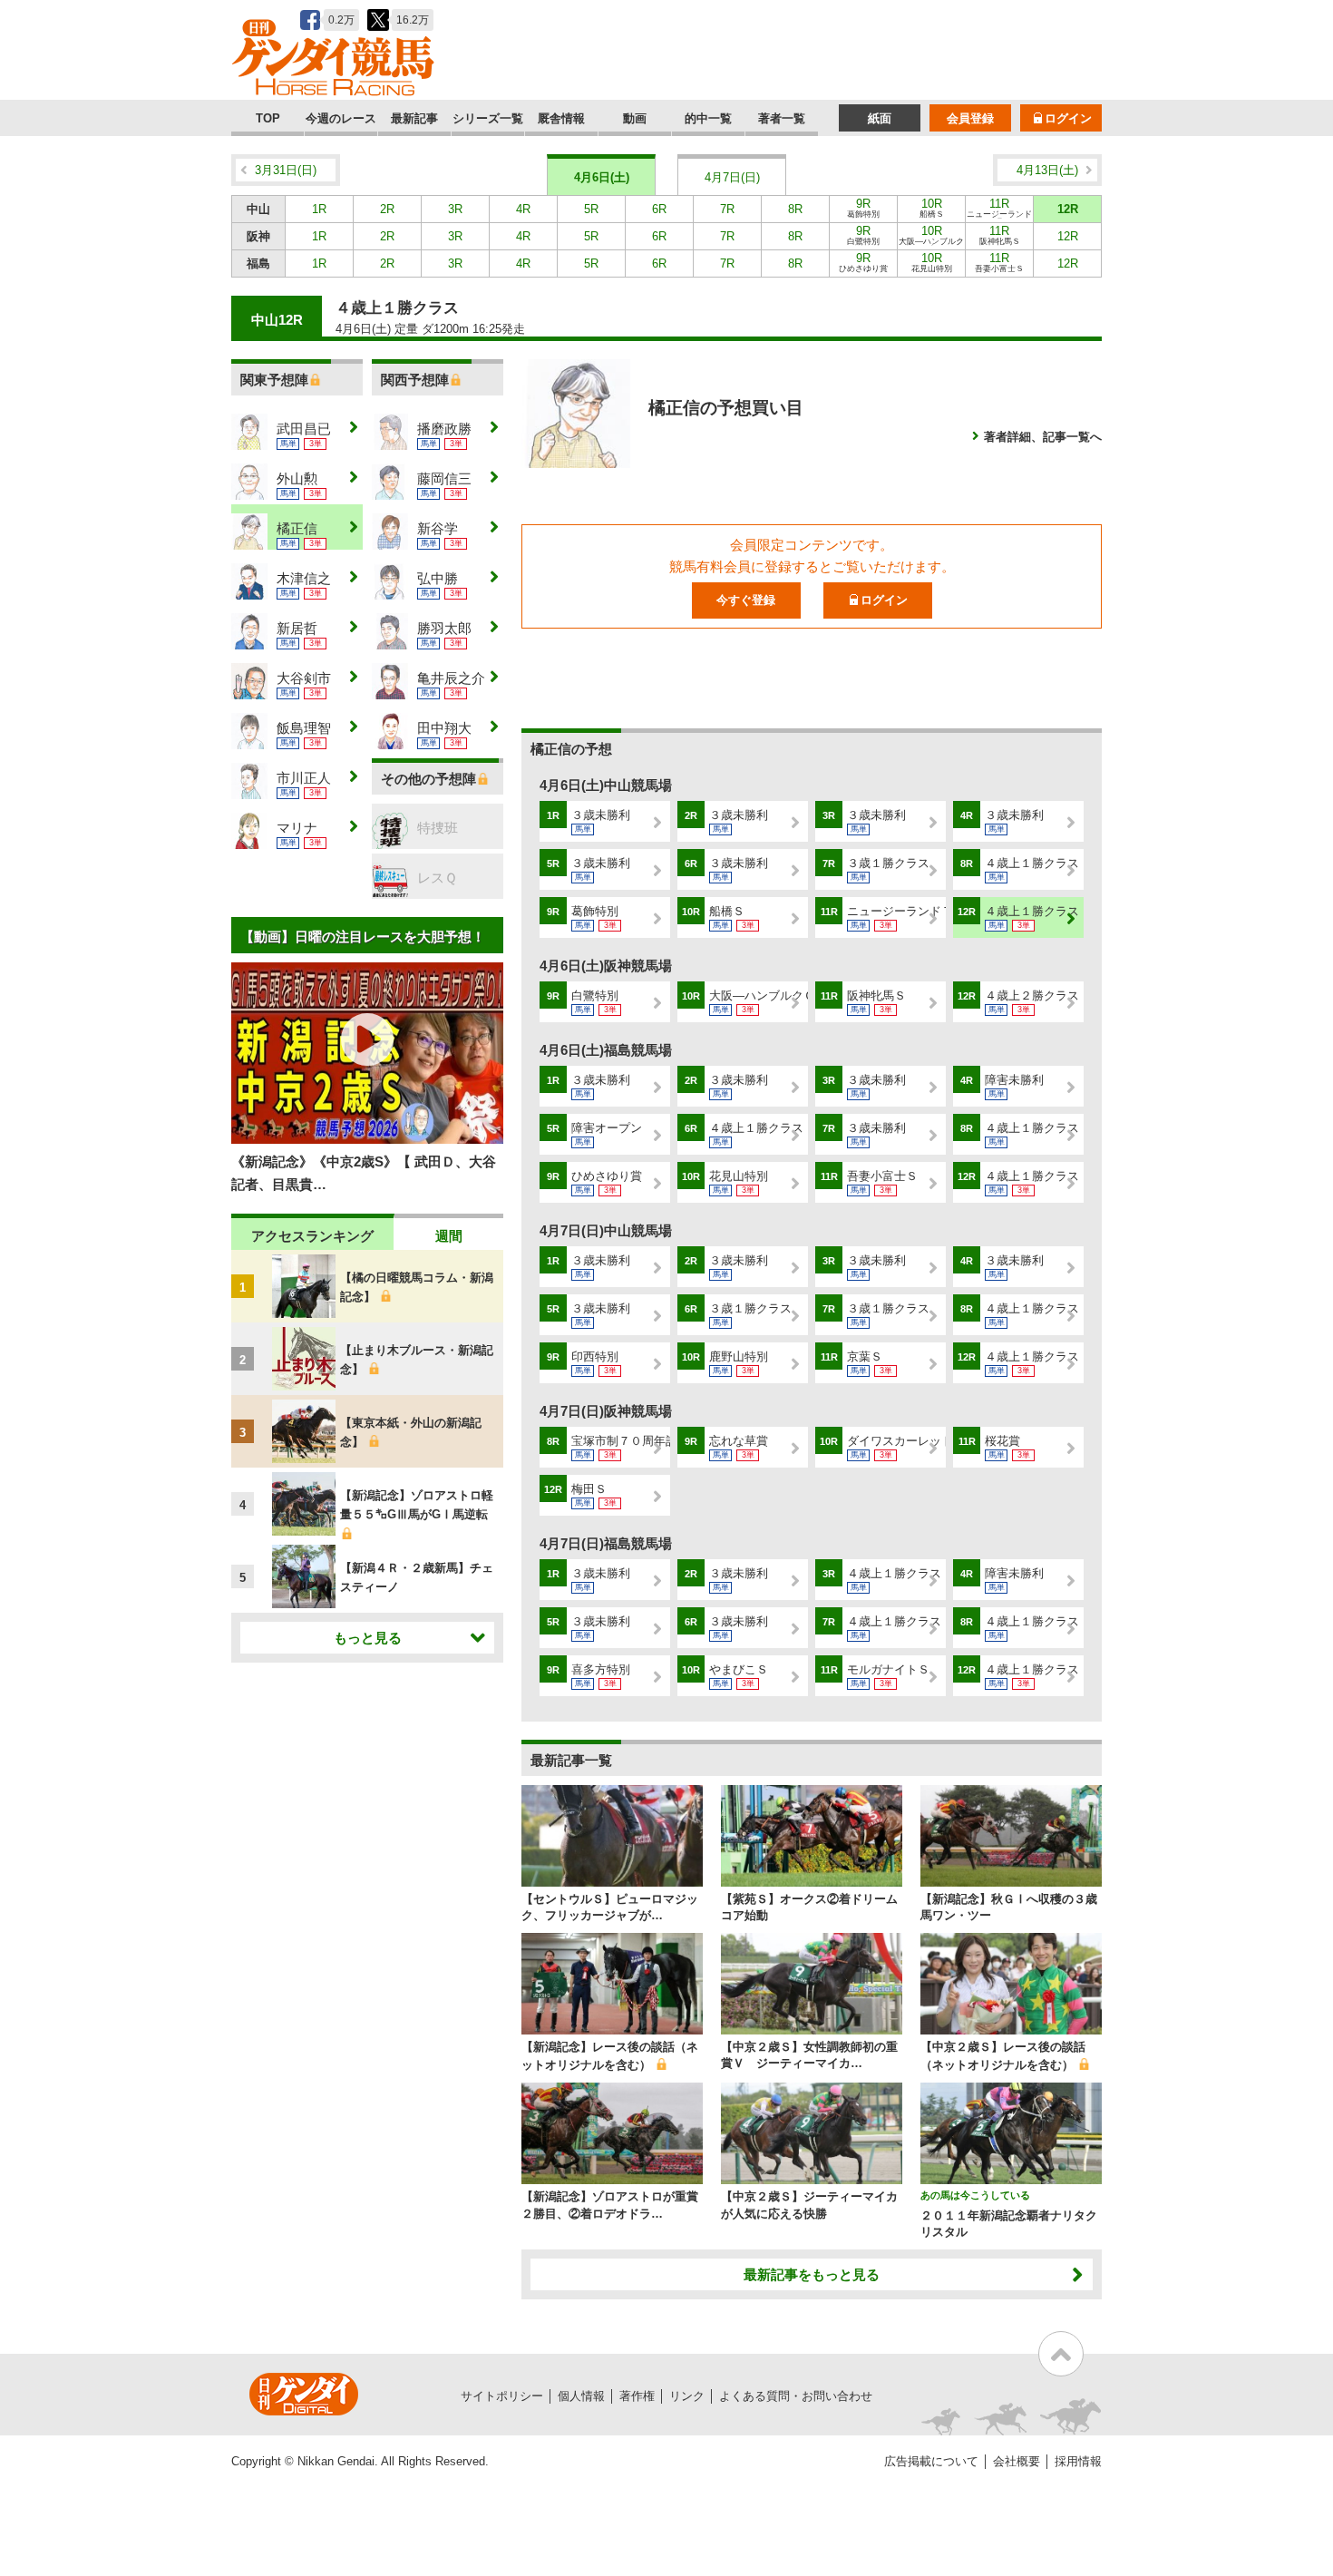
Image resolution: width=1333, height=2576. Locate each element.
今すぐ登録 (746, 600)
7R (727, 209)
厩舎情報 (561, 118)
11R (999, 210)
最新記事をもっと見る (812, 2274)
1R (319, 209)
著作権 (637, 2396)
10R (932, 208)
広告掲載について (931, 2461)
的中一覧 (708, 118)
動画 (635, 118)
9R (863, 208)
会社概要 (1017, 2461)
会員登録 (970, 118)
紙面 (880, 118)
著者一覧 (782, 118)
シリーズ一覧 (488, 118)
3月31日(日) (286, 170)
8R (795, 209)
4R (523, 209)
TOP (268, 118)
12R (1068, 209)
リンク (687, 2396)
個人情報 (581, 2396)
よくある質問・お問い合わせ (796, 2396)
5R (591, 209)
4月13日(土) (1047, 170)
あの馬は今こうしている (975, 2195)
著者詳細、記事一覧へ (1043, 437)
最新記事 (414, 118)
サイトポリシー (502, 2396)
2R (387, 209)
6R (659, 209)
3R (455, 209)
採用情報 (1078, 2461)
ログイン (1068, 118)
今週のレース (341, 118)
